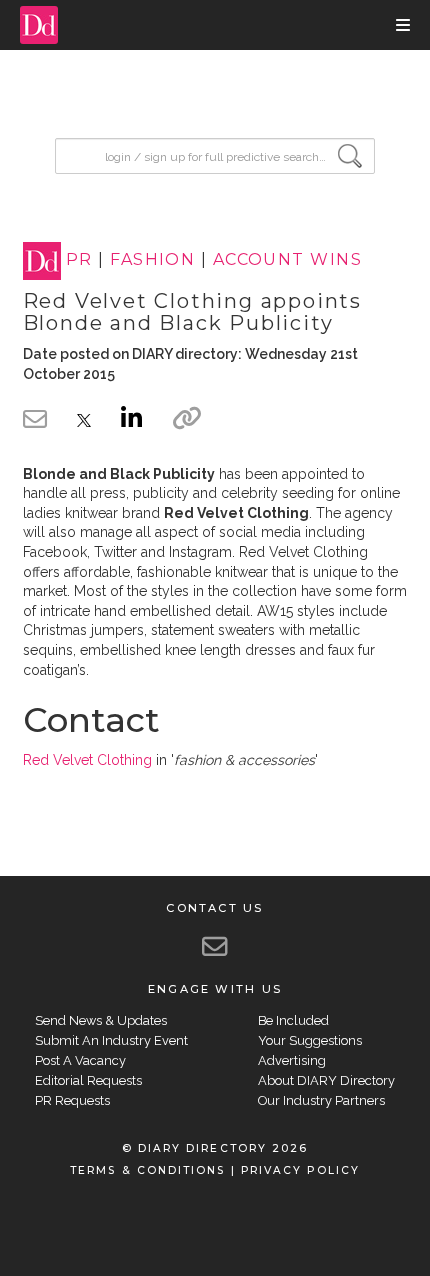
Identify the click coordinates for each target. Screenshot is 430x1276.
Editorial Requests (88, 1080)
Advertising (292, 1060)
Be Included (293, 1020)
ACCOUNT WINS (287, 260)
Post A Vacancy (80, 1060)
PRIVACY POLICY (300, 1170)
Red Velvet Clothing (87, 760)
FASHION (152, 260)
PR (79, 260)
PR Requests (72, 1100)
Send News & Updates (101, 1020)
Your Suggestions (310, 1040)
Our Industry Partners (321, 1100)
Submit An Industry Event (111, 1040)
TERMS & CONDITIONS (147, 1170)
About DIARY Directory (326, 1080)
